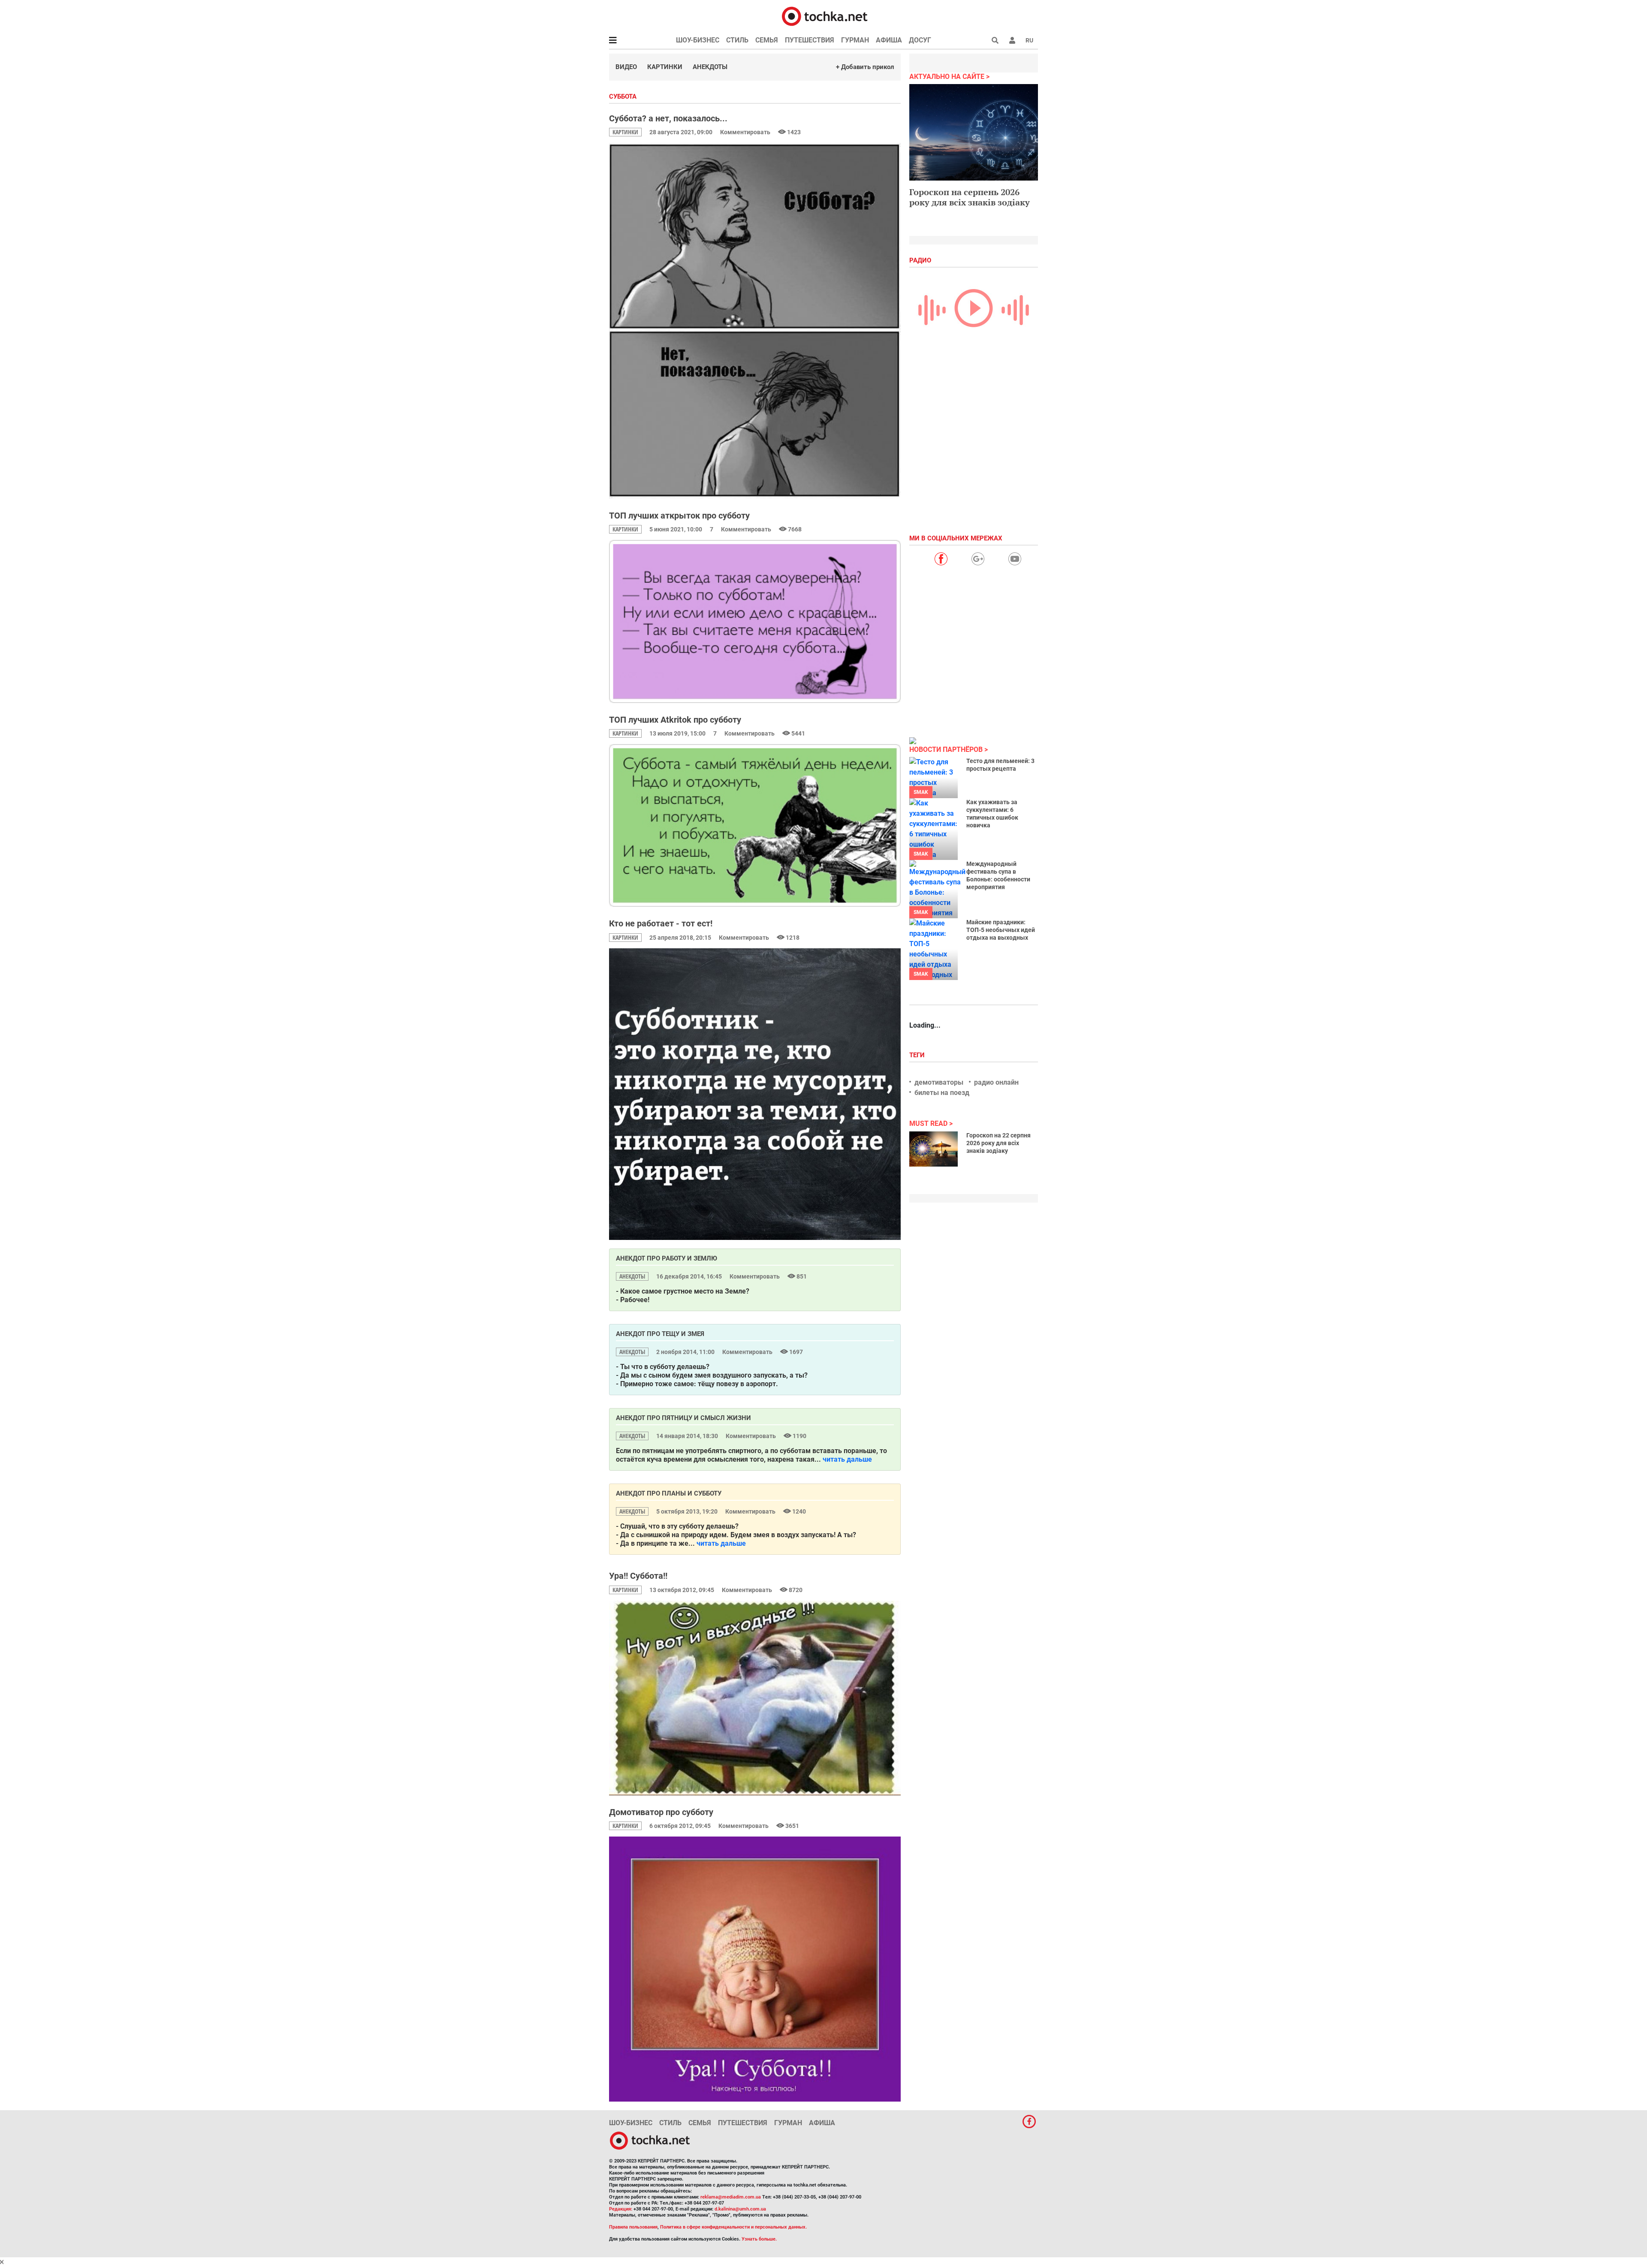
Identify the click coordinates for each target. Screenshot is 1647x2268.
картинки (625, 132)
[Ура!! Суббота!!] (755, 1698)
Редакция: (621, 2209)
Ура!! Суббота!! (638, 1576)
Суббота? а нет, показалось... (668, 118)
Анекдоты (710, 67)
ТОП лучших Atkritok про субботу (675, 720)
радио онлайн (996, 1082)
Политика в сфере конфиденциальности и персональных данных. (733, 2227)
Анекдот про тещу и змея (660, 1334)
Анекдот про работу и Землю (667, 1258)
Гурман (855, 40)
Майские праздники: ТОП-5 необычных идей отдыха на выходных (1001, 930)
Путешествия (810, 40)
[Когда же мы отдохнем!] (755, 1094)
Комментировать (746, 132)
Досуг (920, 40)
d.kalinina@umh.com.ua (740, 2209)
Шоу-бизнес (698, 40)
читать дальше (847, 1459)
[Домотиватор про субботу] (755, 1969)
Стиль (737, 40)
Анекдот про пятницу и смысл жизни (683, 1418)
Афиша (889, 40)
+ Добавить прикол (865, 67)
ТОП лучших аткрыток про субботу (679, 516)
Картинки (665, 67)
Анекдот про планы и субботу (669, 1493)
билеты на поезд (942, 1093)
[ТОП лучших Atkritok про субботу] (755, 825)
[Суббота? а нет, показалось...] (755, 321)
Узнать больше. (759, 2239)
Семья (767, 40)
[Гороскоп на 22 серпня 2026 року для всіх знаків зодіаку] (934, 1149)
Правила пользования (633, 2227)
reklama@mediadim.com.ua (731, 2197)
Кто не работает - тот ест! (661, 923)
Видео (626, 67)
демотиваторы (939, 1082)
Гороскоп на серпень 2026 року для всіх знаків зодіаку (970, 197)
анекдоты (632, 1276)
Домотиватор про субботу (661, 1812)
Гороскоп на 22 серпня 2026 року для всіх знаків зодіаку (998, 1143)
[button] (1012, 40)
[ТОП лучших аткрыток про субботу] (755, 621)
